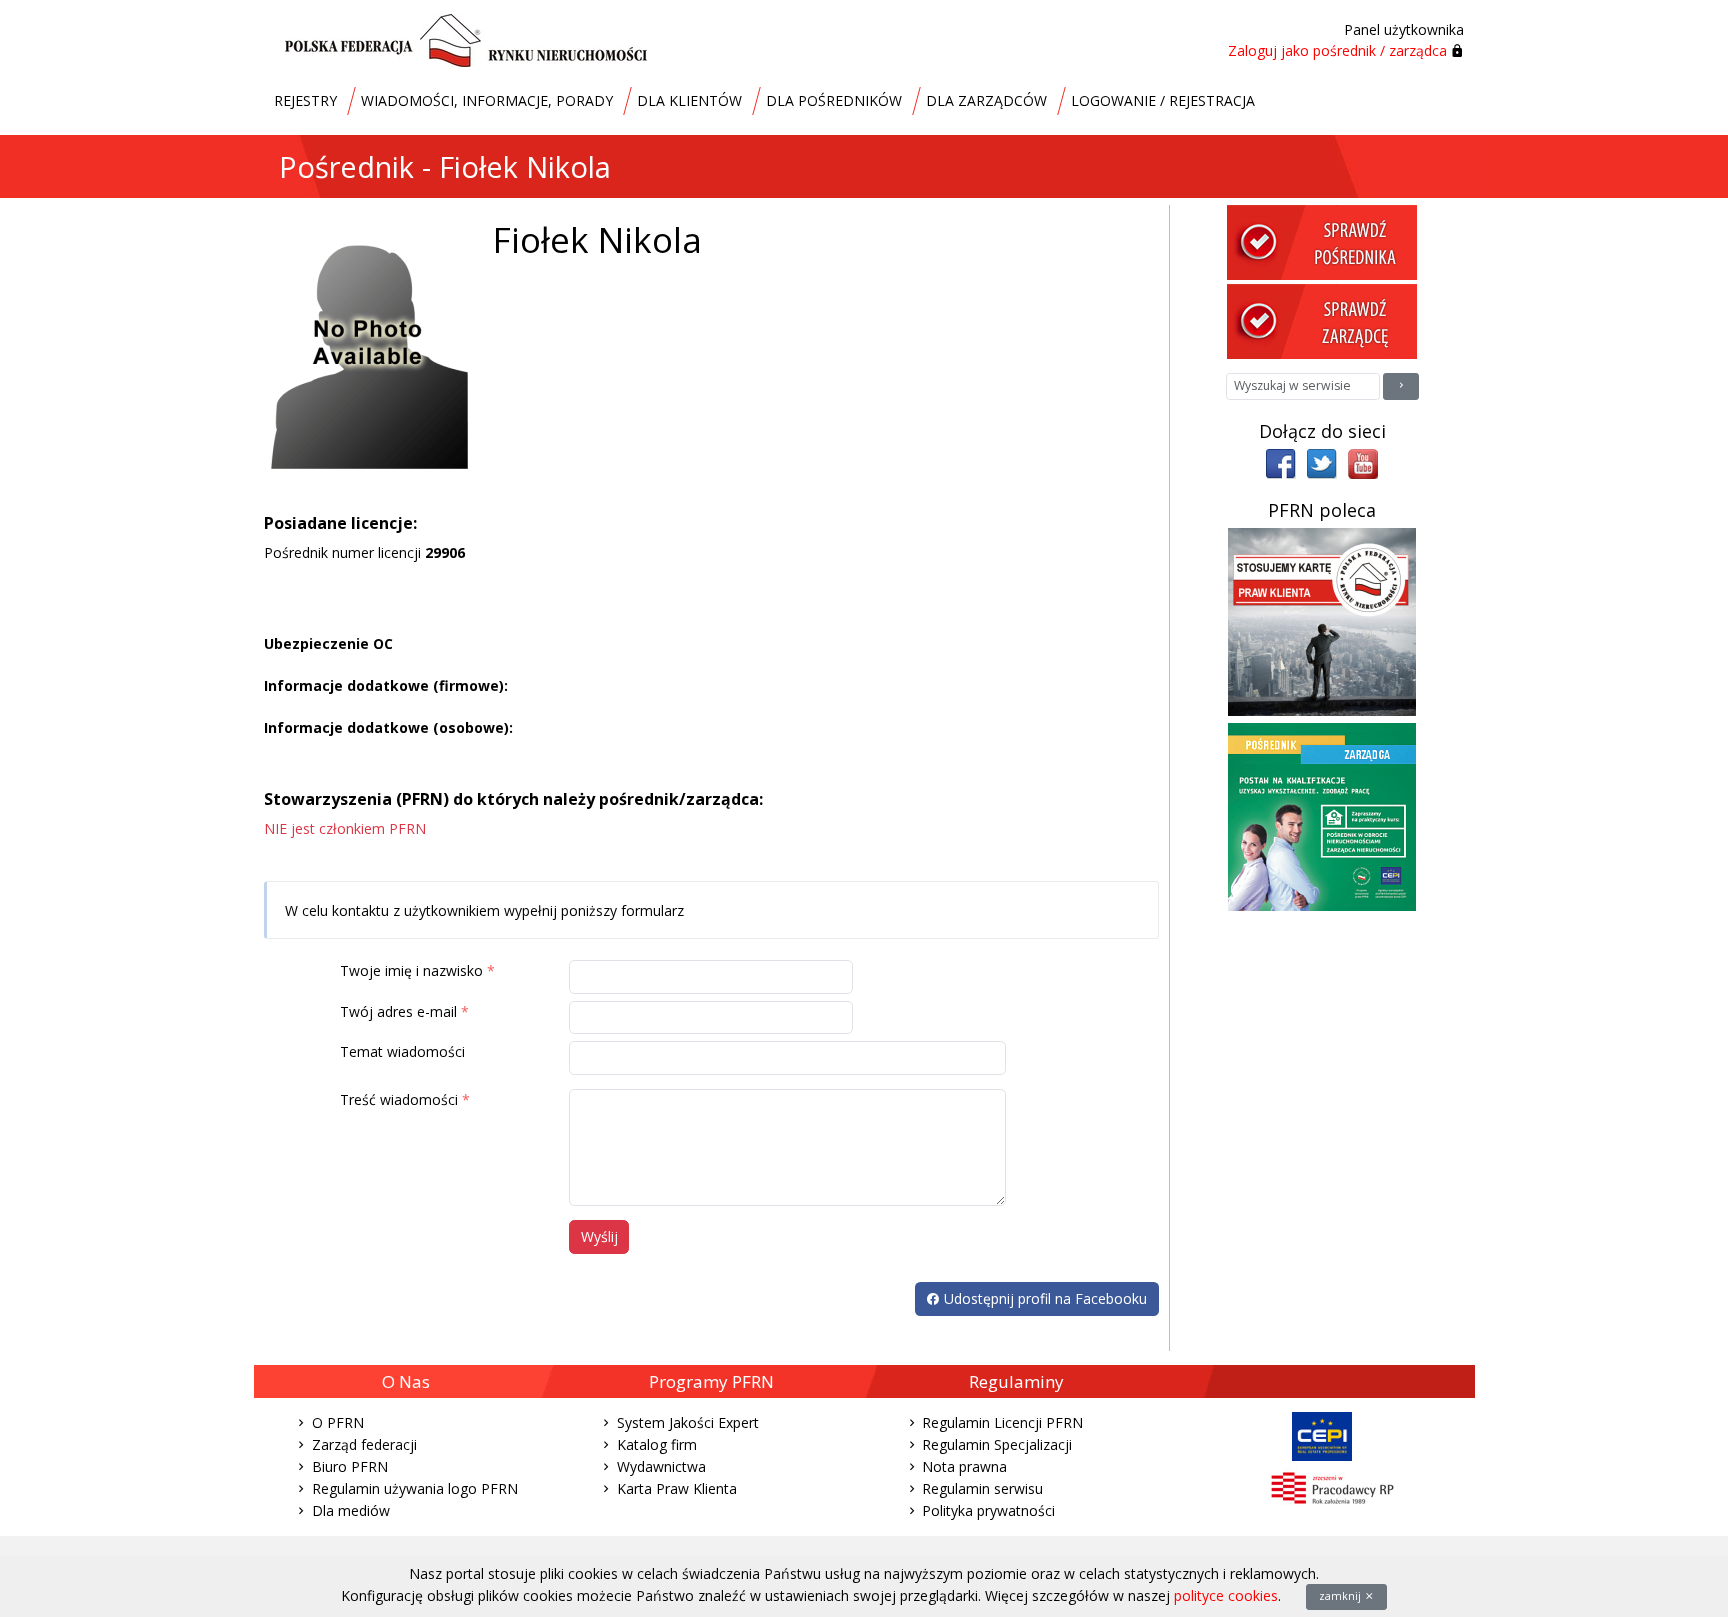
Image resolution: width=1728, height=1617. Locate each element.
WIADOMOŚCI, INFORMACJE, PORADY (487, 100)
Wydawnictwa (661, 1466)
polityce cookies (1226, 1595)
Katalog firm (657, 1444)
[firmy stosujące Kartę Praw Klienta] (1322, 620)
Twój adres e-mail (398, 1011)
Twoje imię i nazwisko (411, 970)
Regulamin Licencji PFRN (1002, 1422)
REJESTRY (305, 100)
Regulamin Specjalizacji (997, 1444)
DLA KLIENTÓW (689, 100)
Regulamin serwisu (982, 1488)
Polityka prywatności (988, 1510)
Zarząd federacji (364, 1444)
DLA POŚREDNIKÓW (834, 100)
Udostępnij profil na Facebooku (1043, 1298)
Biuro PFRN (350, 1466)
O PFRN (338, 1422)
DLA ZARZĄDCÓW (986, 100)
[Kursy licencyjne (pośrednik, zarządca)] (1322, 815)
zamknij (1341, 1596)
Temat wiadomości (402, 1051)
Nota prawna (964, 1466)
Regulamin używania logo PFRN (415, 1488)
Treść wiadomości (399, 1099)
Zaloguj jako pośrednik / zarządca (1337, 50)
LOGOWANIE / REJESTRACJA (1163, 100)
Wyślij (599, 1236)
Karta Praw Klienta (677, 1488)
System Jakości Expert (688, 1422)
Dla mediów (351, 1510)
